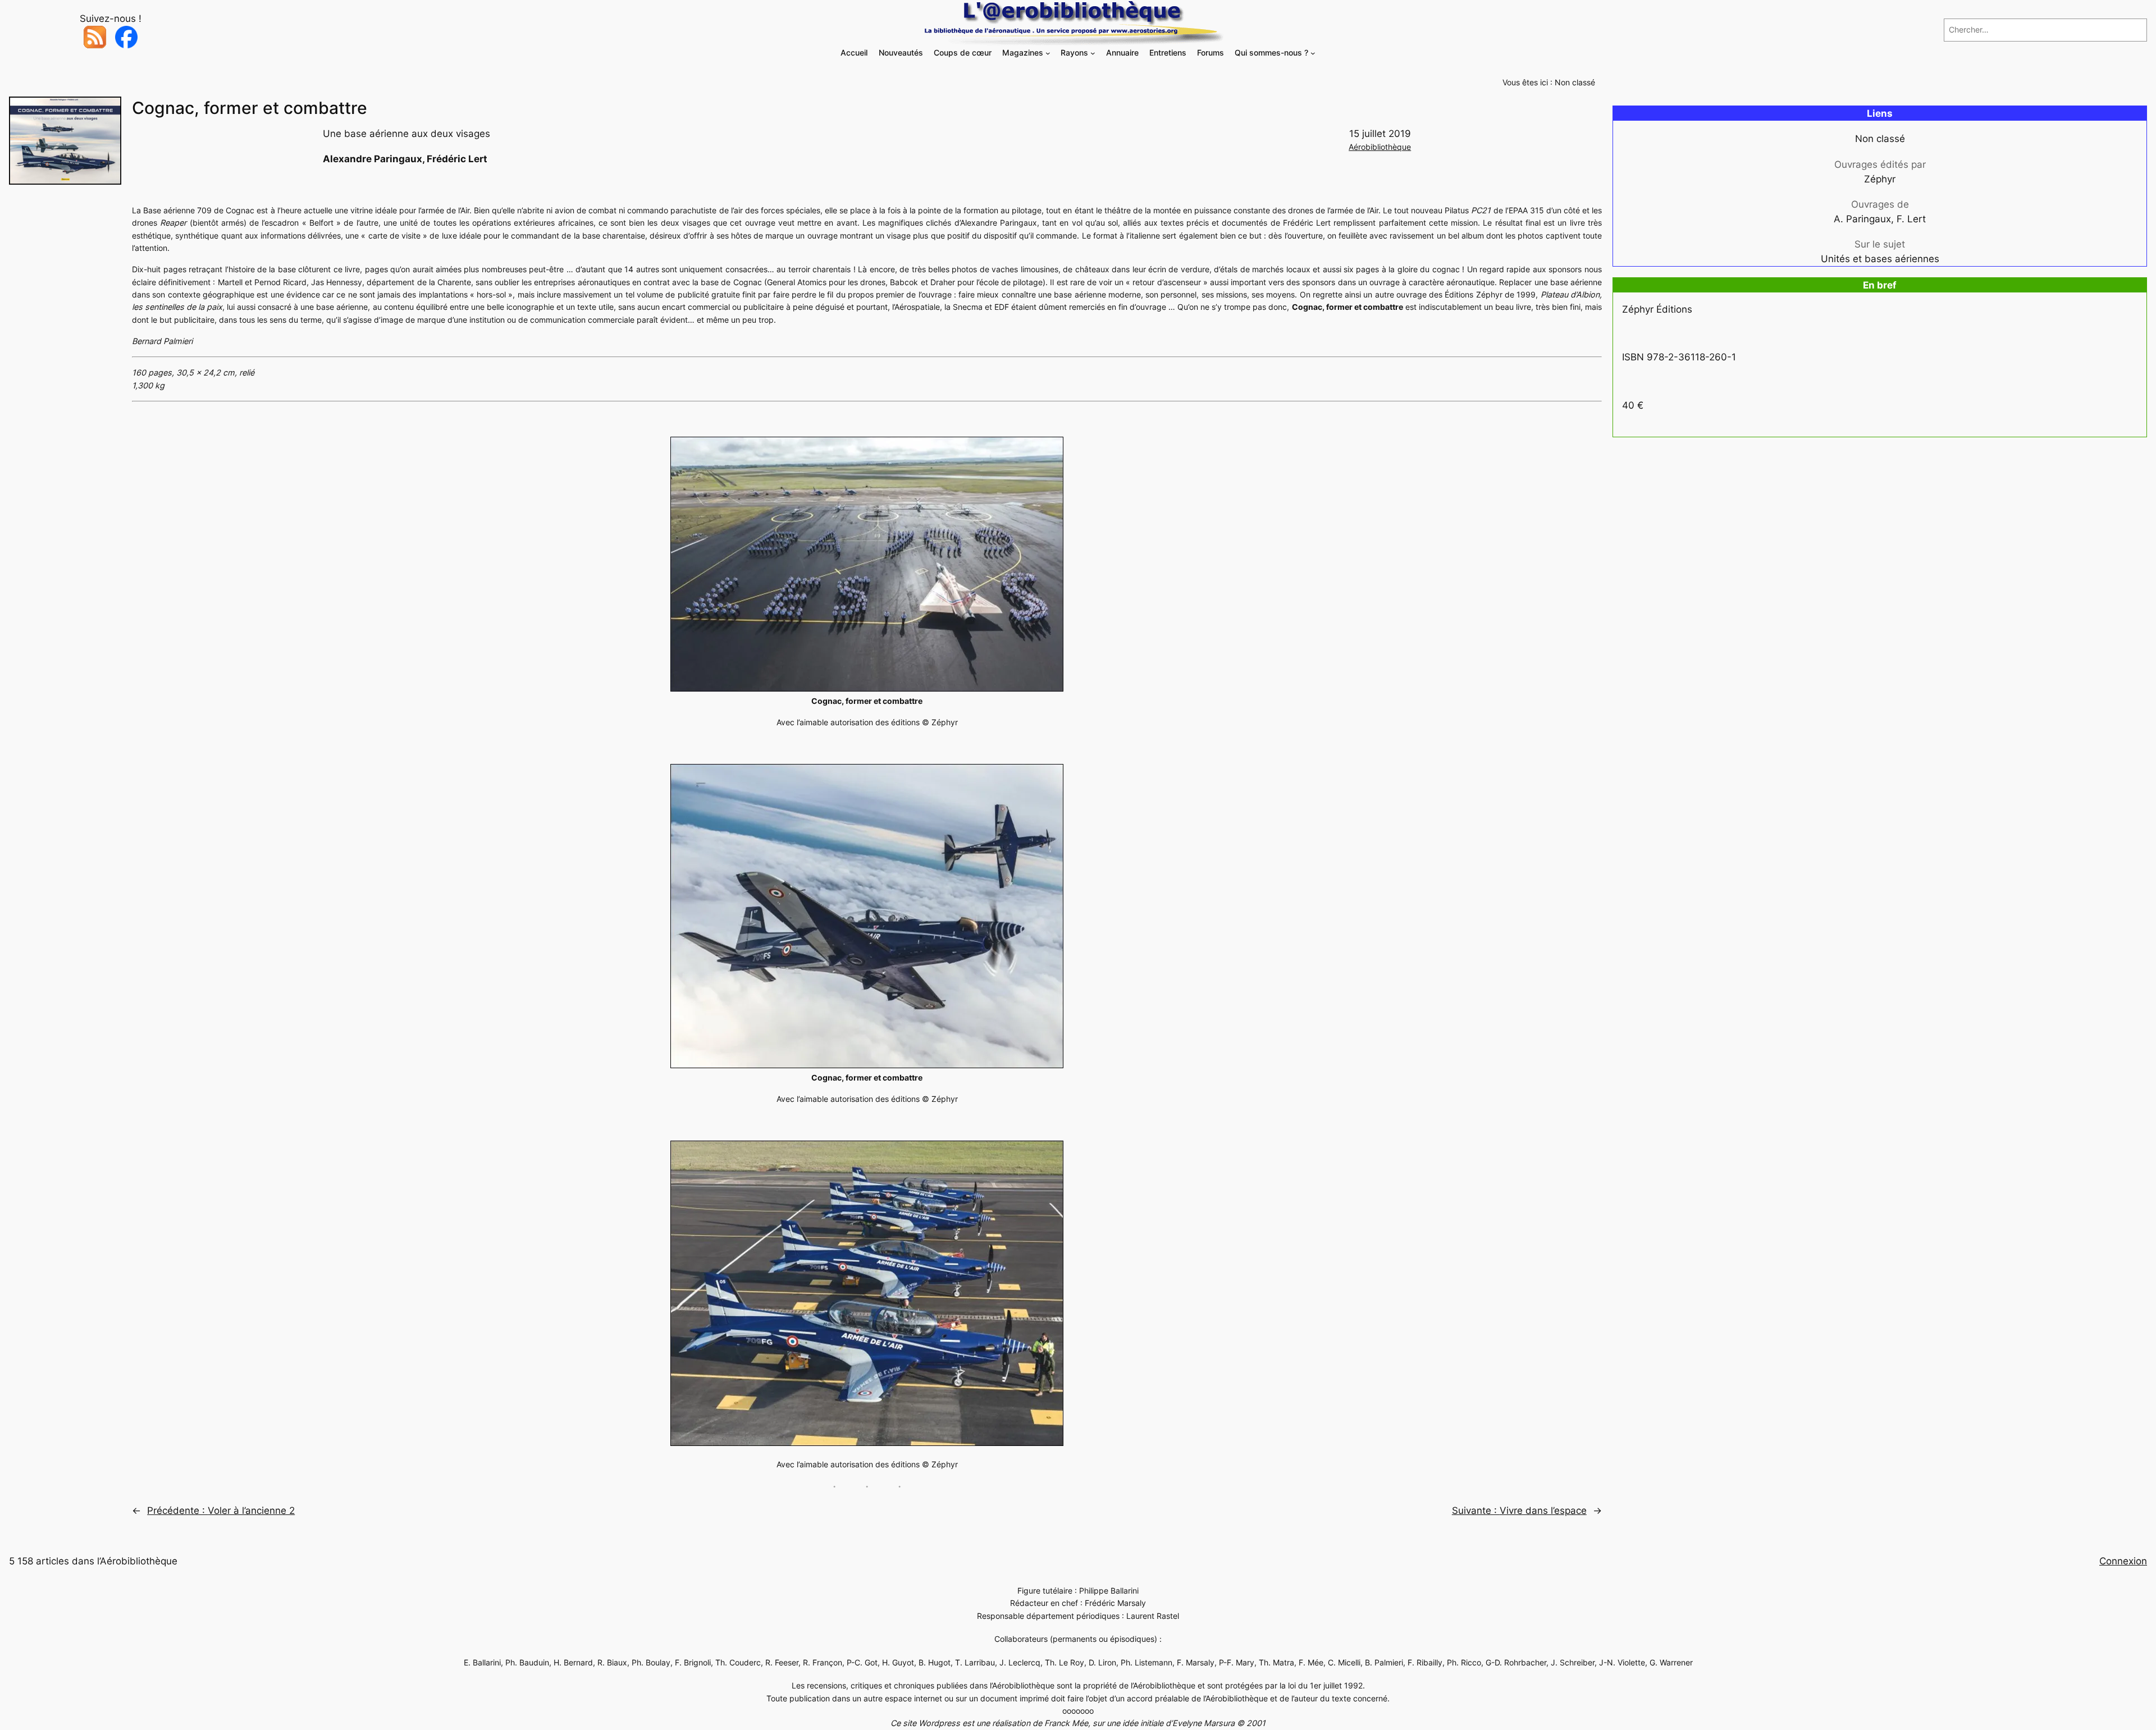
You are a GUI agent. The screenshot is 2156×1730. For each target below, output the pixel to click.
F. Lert (1911, 219)
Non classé (1575, 82)
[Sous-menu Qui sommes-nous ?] (1313, 53)
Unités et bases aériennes (1880, 259)
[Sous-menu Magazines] (1048, 53)
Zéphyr (1880, 179)
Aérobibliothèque (1380, 147)
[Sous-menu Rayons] (1093, 53)
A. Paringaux (1862, 219)
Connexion (2123, 1561)
